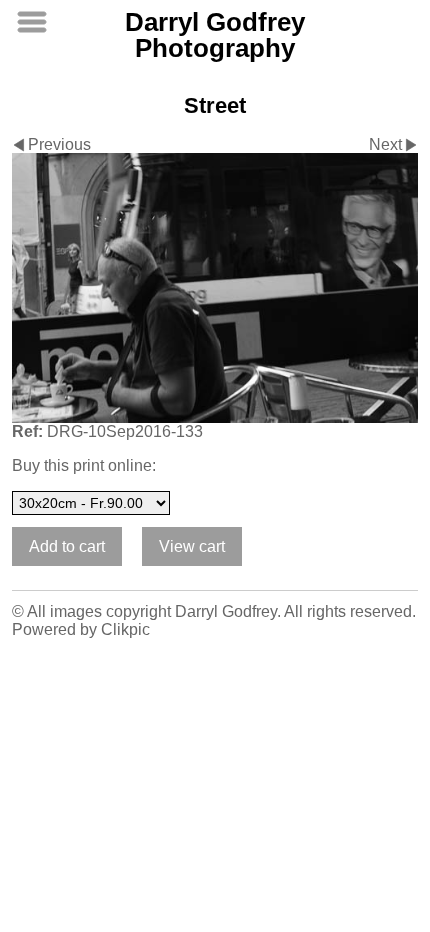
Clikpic (125, 629)
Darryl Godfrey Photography (215, 35)
